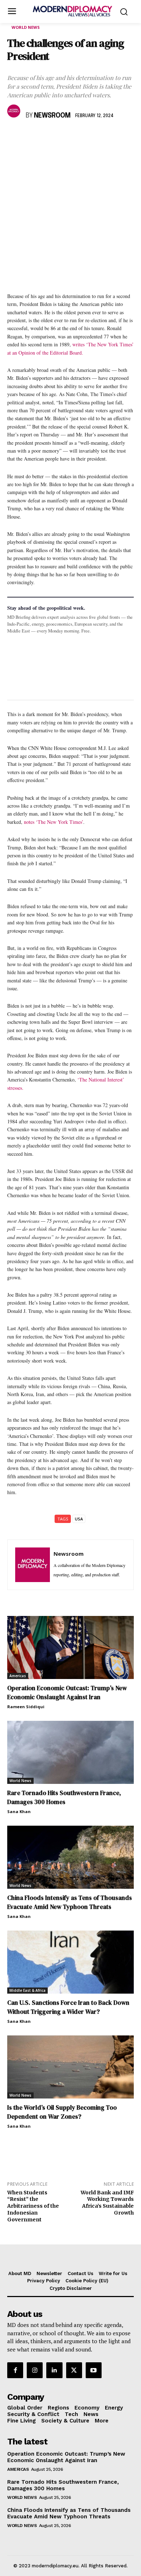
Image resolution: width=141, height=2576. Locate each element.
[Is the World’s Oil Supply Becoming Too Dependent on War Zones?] (70, 2067)
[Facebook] (14, 137)
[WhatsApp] (48, 137)
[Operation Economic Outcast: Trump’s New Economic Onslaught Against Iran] (70, 1647)
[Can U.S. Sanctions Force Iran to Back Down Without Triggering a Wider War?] (70, 1962)
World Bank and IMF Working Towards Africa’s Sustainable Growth (107, 2203)
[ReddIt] (81, 137)
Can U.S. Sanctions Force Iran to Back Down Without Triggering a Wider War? (68, 2007)
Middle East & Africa (27, 1990)
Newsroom (52, 116)
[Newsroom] (15, 111)
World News (26, 27)
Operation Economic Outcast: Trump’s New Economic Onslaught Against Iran (67, 1693)
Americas (18, 1676)
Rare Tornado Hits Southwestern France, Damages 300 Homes (64, 1797)
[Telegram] (98, 137)
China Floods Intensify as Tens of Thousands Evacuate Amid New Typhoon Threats (70, 1902)
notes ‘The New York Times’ (54, 822)
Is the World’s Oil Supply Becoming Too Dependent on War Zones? (62, 2112)
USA (79, 1519)
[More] (115, 137)
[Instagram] (35, 2370)
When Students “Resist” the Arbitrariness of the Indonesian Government (33, 2206)
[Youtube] (94, 2370)
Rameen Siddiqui (26, 1707)
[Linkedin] (64, 137)
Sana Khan (19, 1811)
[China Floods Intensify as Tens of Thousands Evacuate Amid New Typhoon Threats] (70, 1857)
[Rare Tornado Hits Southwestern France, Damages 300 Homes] (70, 1752)
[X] (31, 137)
